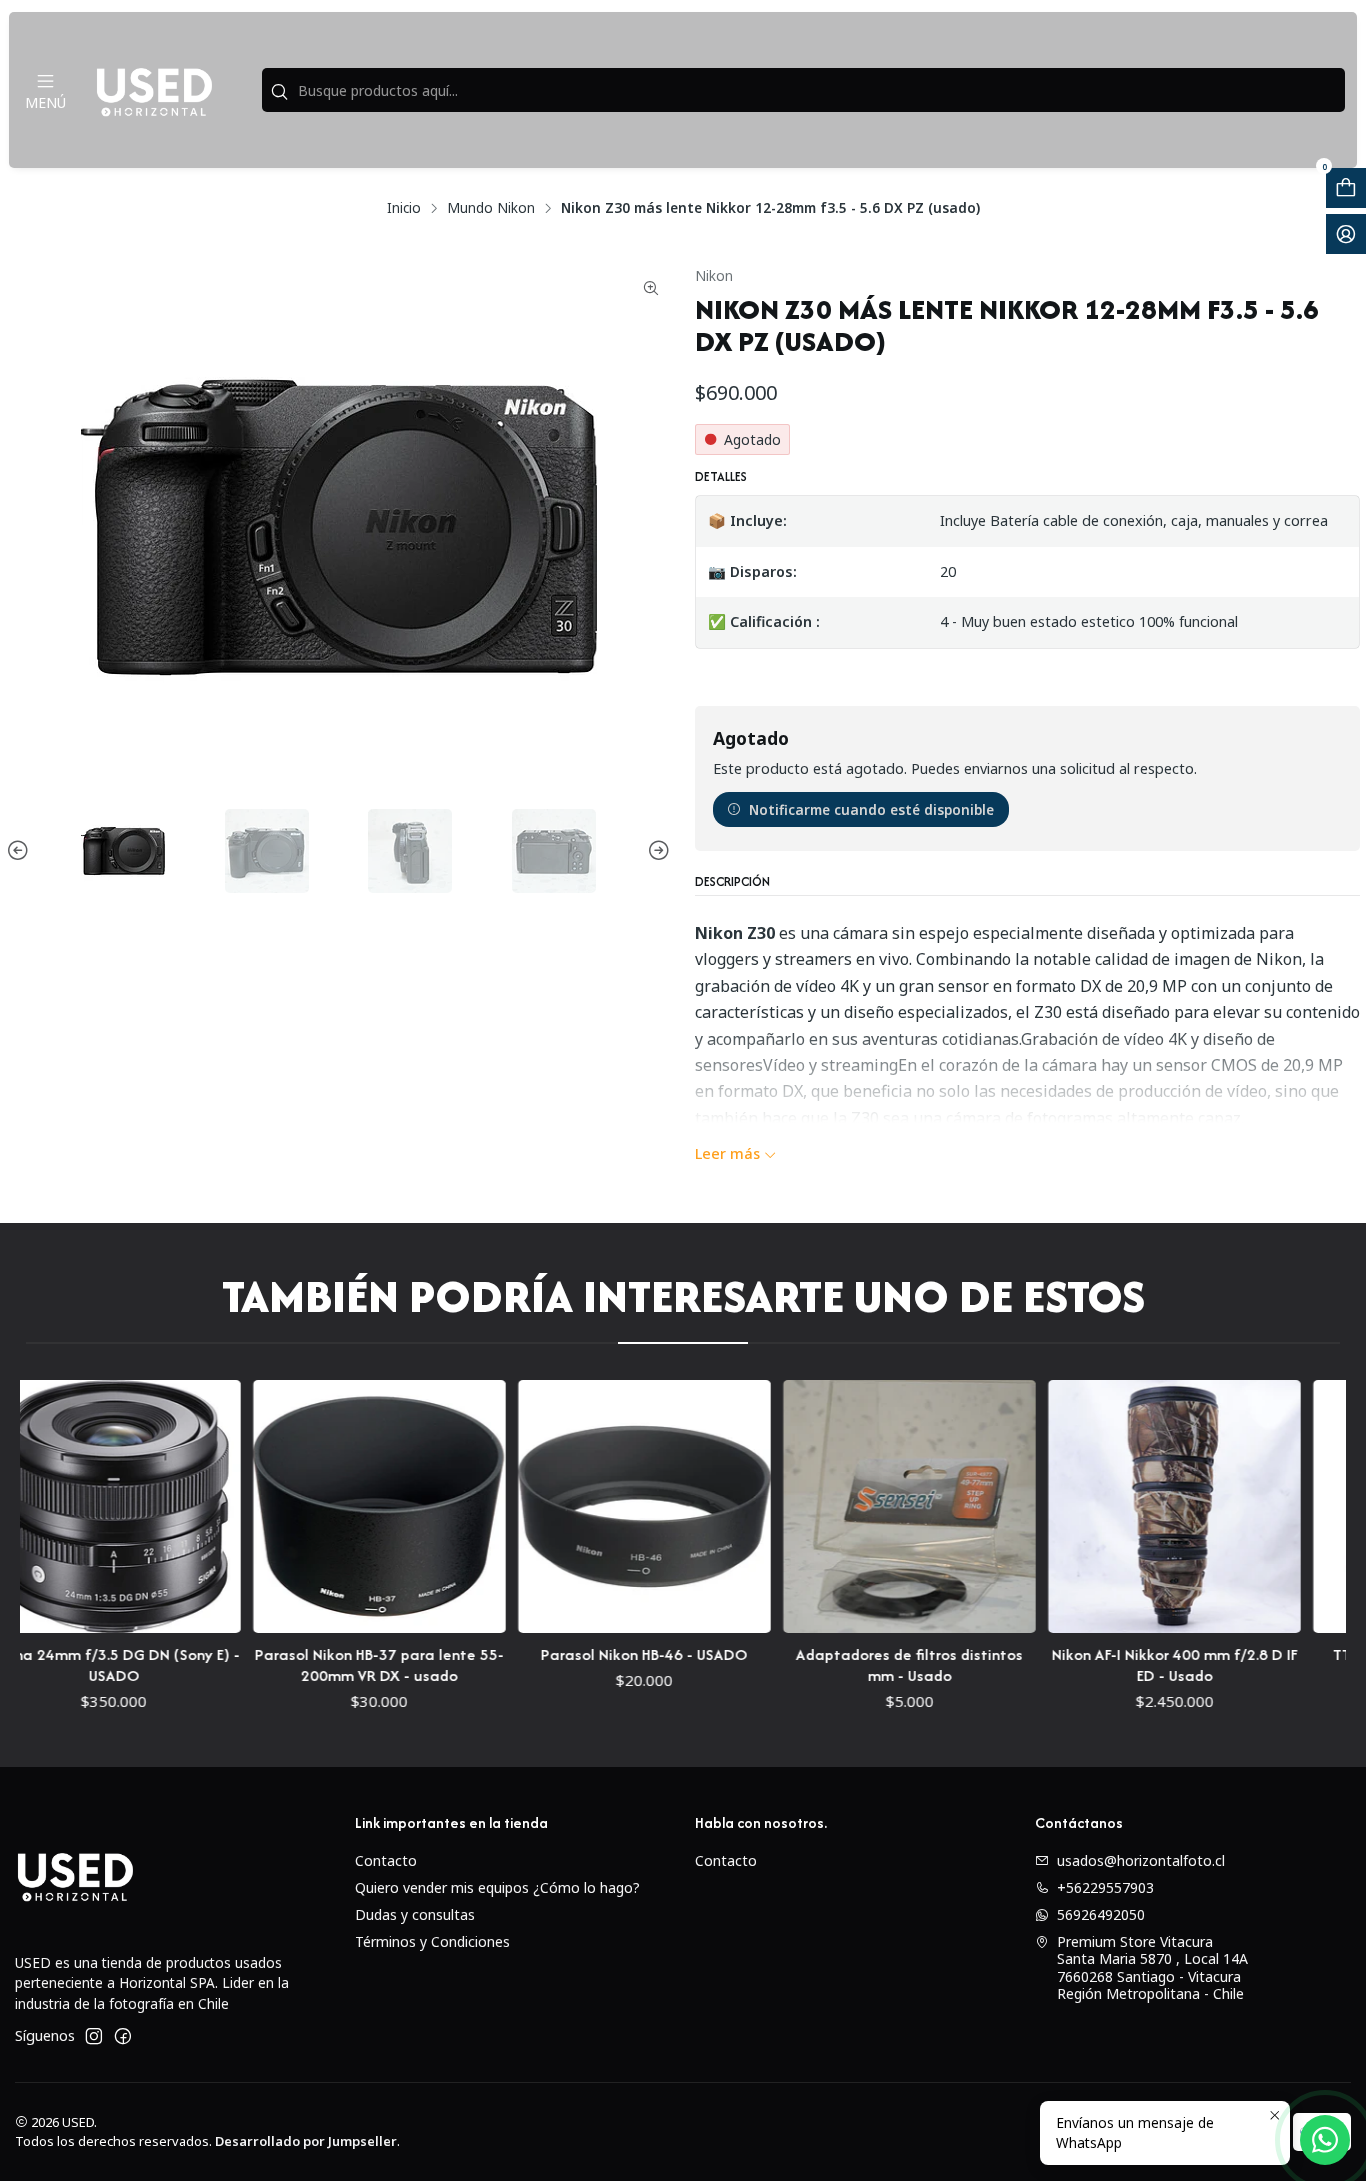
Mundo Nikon (491, 208)
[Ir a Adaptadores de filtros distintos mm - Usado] (845, 1506)
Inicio (404, 208)
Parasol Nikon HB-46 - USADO (580, 1654)
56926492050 (1101, 1914)
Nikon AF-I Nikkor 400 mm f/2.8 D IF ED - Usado (1111, 1665)
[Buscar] (279, 92)
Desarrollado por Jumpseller (306, 2141)
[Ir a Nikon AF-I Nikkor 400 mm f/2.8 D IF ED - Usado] (1110, 1506)
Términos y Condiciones (432, 1941)
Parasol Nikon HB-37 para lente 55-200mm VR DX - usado (314, 1665)
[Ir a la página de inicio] (154, 90)
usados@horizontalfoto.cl (1141, 1860)
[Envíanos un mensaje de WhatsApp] (1325, 2140)
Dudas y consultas (415, 1914)
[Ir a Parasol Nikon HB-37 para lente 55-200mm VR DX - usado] (314, 1506)
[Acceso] (1346, 234)
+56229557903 (1105, 1887)
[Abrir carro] (1346, 188)
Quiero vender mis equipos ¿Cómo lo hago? (497, 1887)
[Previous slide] (21, 851)
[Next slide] (656, 851)
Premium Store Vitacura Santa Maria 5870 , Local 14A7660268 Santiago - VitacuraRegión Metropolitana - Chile (1152, 1968)
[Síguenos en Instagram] (94, 2036)
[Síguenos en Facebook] (123, 2036)
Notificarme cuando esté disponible (871, 809)
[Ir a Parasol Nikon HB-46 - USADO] (580, 1506)
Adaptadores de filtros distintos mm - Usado (845, 1665)
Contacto (386, 1860)
